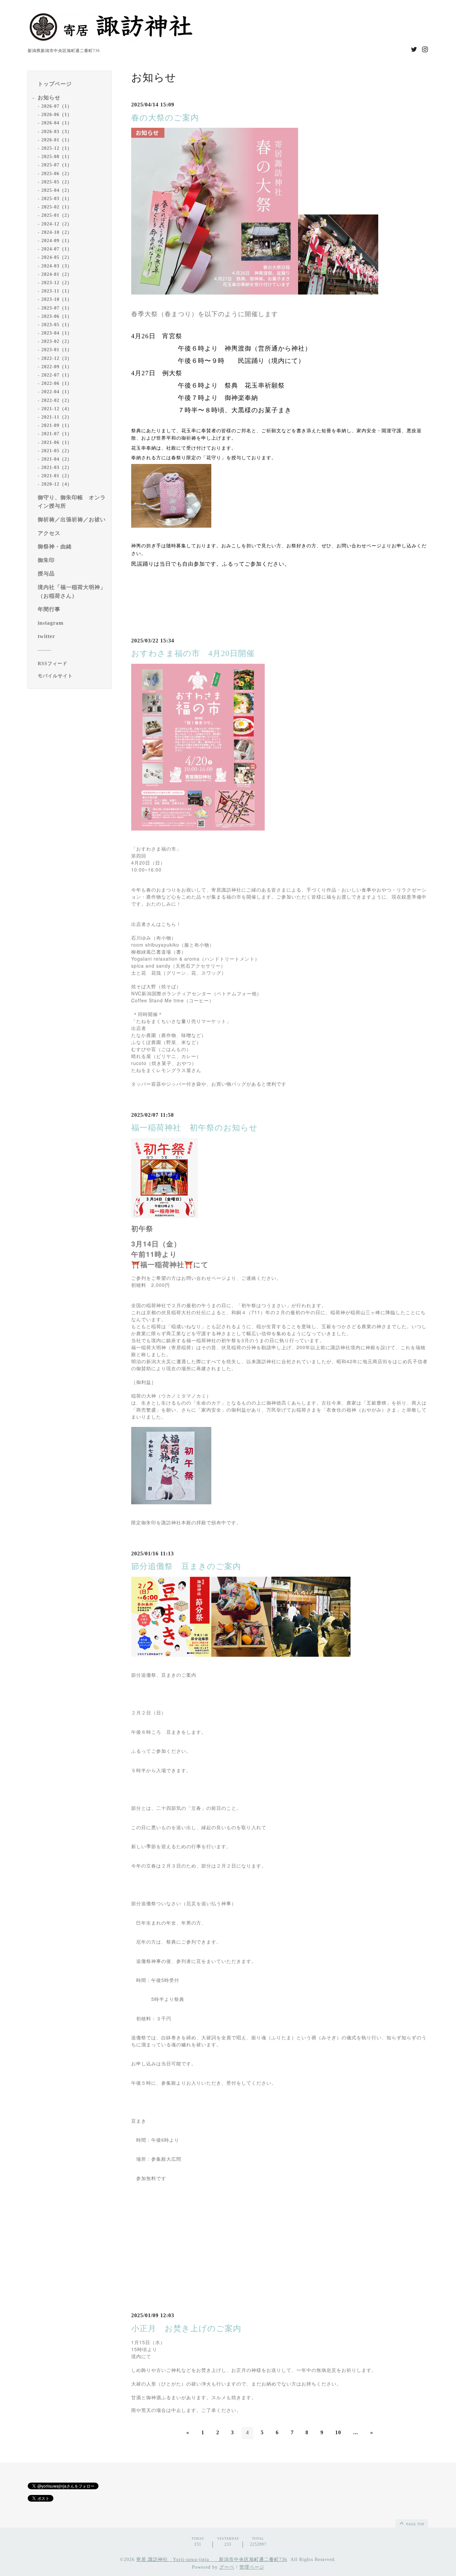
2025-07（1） (57, 165)
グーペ (227, 2567)
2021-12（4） (57, 408)
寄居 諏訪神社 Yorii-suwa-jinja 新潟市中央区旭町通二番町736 (212, 2559)
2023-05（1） (57, 324)
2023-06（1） (57, 316)
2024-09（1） (57, 241)
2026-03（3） (57, 131)
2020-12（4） (57, 484)
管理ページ (252, 2567)
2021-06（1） (57, 442)
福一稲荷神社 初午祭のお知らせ (194, 1128)
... (356, 2432)
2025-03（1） (57, 199)
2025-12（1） (57, 148)
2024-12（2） (57, 224)
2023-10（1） (57, 299)
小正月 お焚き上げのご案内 (186, 2329)
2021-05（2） (57, 450)
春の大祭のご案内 (165, 118)
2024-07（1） (57, 249)
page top (415, 2524)
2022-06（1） (57, 383)
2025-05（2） (57, 182)
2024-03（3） (57, 266)
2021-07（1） (57, 434)
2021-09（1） (57, 425)
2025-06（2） (57, 173)
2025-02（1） (57, 207)
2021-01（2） (57, 476)
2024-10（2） (57, 232)
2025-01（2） (57, 215)
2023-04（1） (57, 333)
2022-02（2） (57, 400)
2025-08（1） (57, 157)
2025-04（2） (57, 190)
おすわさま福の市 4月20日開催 (193, 653)
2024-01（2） (57, 274)
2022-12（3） (57, 358)
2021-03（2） (57, 467)
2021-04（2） (57, 459)
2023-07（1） (57, 308)
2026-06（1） (57, 115)
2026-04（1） (57, 123)
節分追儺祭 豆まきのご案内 (186, 1566)
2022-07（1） (57, 375)
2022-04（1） (57, 392)
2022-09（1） (57, 366)
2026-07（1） (57, 106)
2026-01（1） (57, 140)
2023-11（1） (57, 291)
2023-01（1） (57, 350)
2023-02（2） (57, 341)
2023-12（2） (57, 282)
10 (338, 2432)
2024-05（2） (57, 257)
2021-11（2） (57, 417)
